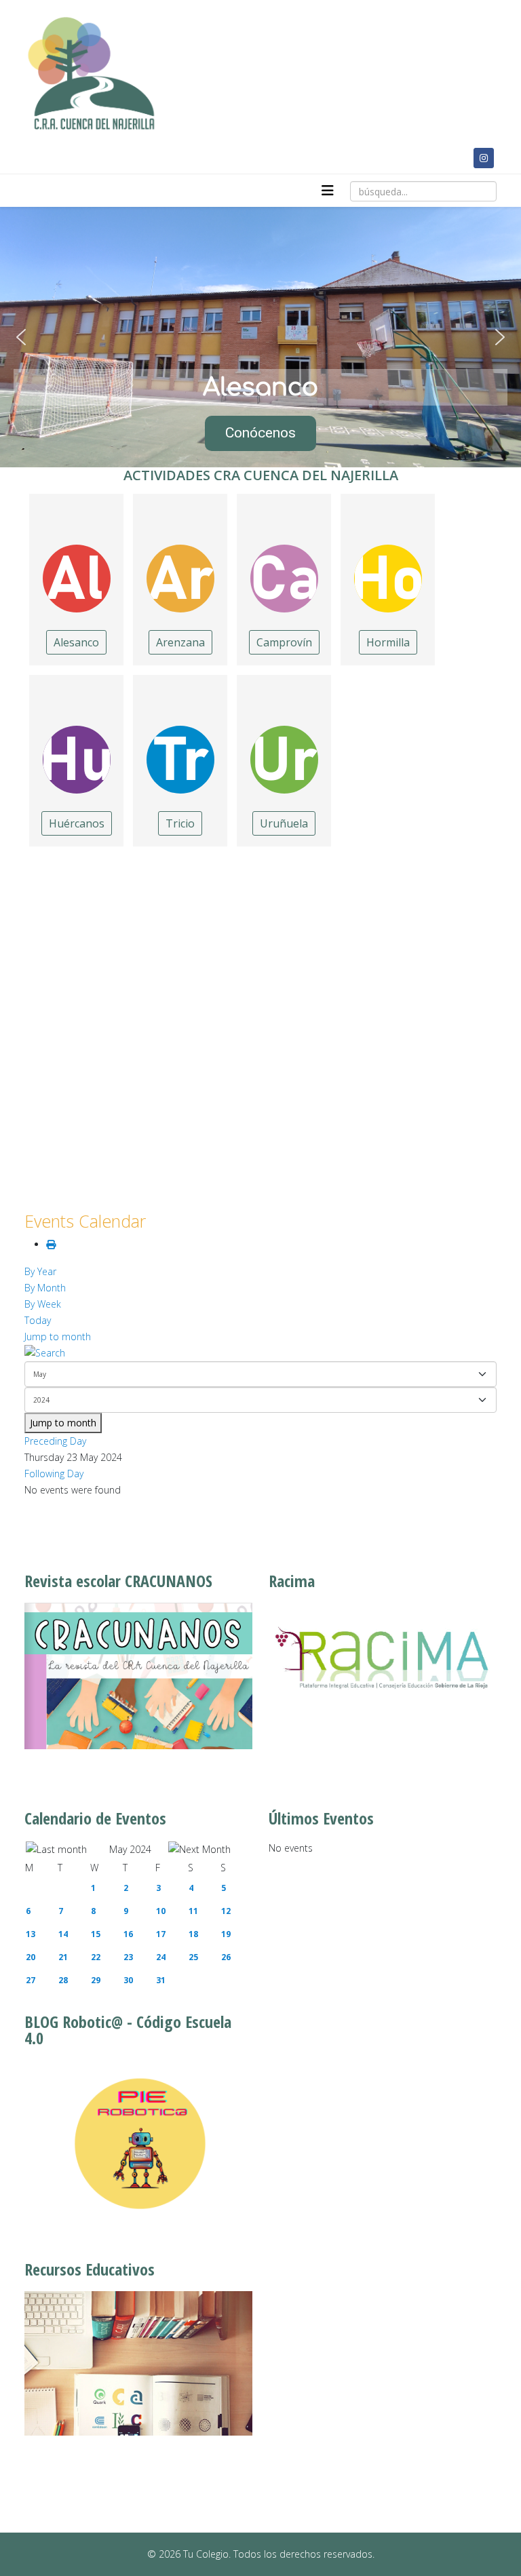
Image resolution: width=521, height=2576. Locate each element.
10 (161, 1911)
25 (193, 1957)
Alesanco (76, 642)
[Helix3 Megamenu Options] (328, 191)
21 (63, 1957)
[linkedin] (458, 158)
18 (193, 1934)
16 (128, 1934)
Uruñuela (284, 823)
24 (161, 1957)
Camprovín (284, 642)
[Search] (260, 1353)
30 (128, 1980)
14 (63, 1934)
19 (226, 1934)
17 (161, 1934)
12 (226, 1911)
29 (96, 1980)
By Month (45, 1288)
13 (31, 1934)
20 (31, 1957)
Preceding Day (55, 1441)
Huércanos (77, 823)
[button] (21, 337)
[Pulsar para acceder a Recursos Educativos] (138, 2364)
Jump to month (58, 1336)
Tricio (180, 823)
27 (31, 1980)
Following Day (54, 1474)
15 (96, 1934)
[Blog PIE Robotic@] (138, 2144)
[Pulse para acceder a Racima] (383, 1657)
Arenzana (180, 642)
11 (193, 1911)
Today (38, 1320)
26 (226, 1957)
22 (96, 1957)
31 (161, 1980)
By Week (43, 1304)
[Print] (51, 1244)
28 (63, 1980)
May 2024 (130, 1849)
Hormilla (388, 642)
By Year (40, 1271)
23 (128, 1957)
